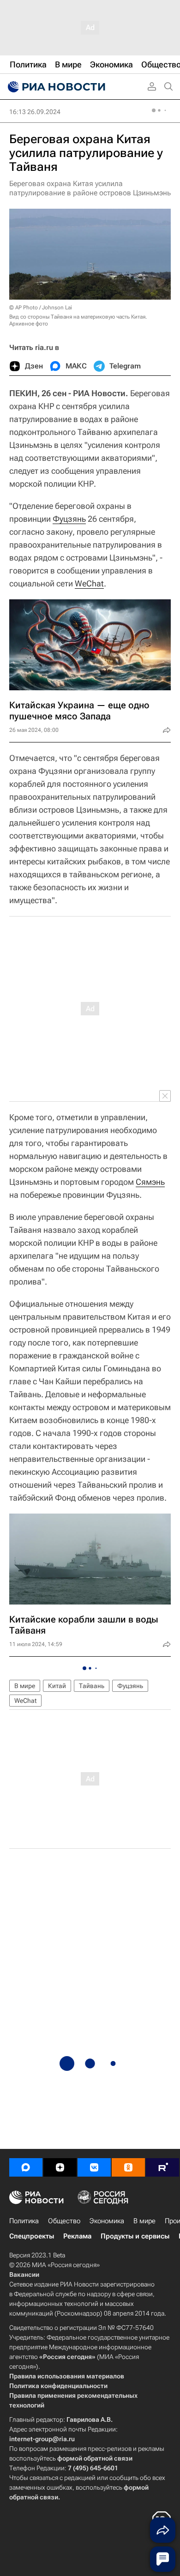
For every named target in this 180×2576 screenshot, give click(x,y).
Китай (57, 1686)
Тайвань (92, 1686)
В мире (25, 1686)
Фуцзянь (69, 519)
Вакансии (24, 2274)
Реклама (77, 2236)
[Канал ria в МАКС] (26, 2167)
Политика (24, 2221)
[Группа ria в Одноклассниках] (128, 2167)
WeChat (89, 583)
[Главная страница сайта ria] (55, 87)
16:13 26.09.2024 (35, 112)
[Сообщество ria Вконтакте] (94, 2167)
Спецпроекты (32, 2236)
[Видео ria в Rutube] (162, 2167)
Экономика (107, 2221)
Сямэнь (150, 1182)
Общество (64, 2221)
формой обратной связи (95, 2458)
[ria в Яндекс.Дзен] (60, 2167)
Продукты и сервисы (135, 2236)
